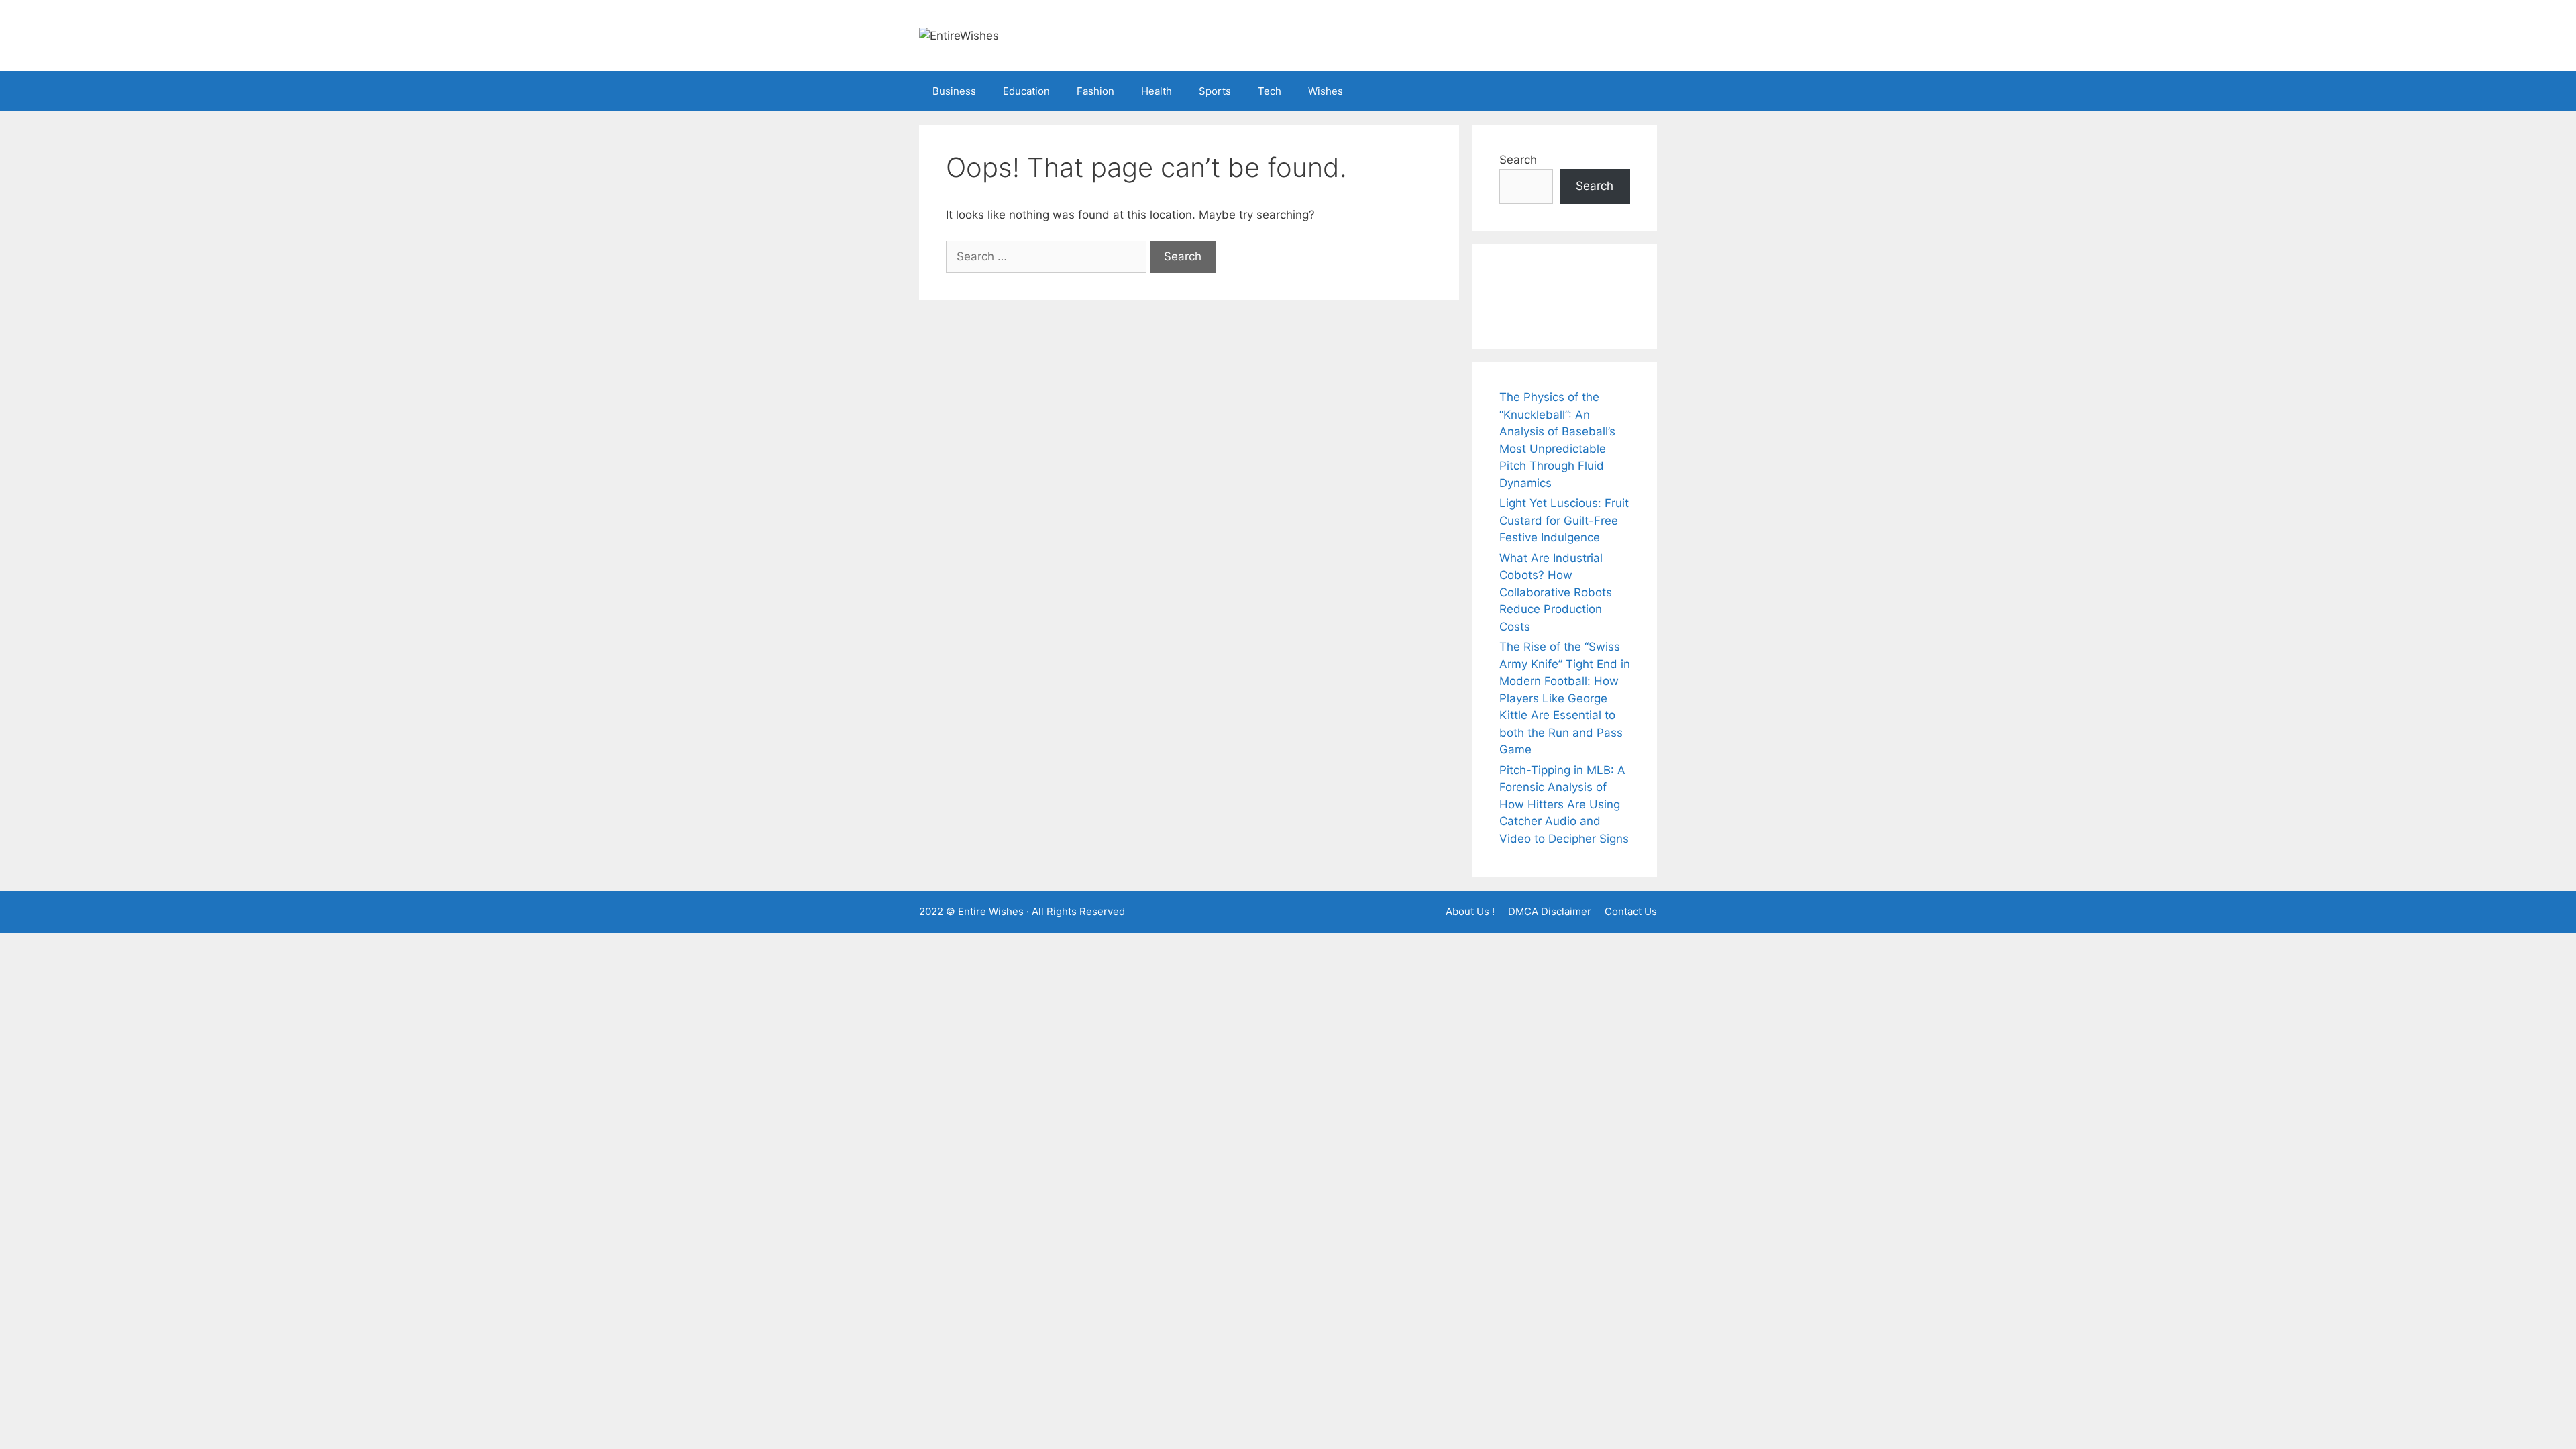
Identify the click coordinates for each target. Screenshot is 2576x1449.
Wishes (1326, 91)
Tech (1270, 91)
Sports (1215, 91)
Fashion (1095, 91)
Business (954, 91)
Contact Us (1631, 911)
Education (1026, 91)
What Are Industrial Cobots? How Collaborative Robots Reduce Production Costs (1556, 592)
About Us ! (1470, 911)
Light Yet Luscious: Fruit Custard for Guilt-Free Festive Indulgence (1564, 520)
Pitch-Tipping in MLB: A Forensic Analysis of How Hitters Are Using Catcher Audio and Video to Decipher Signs (1564, 804)
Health (1157, 91)
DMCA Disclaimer (1550, 911)
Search (1518, 160)
